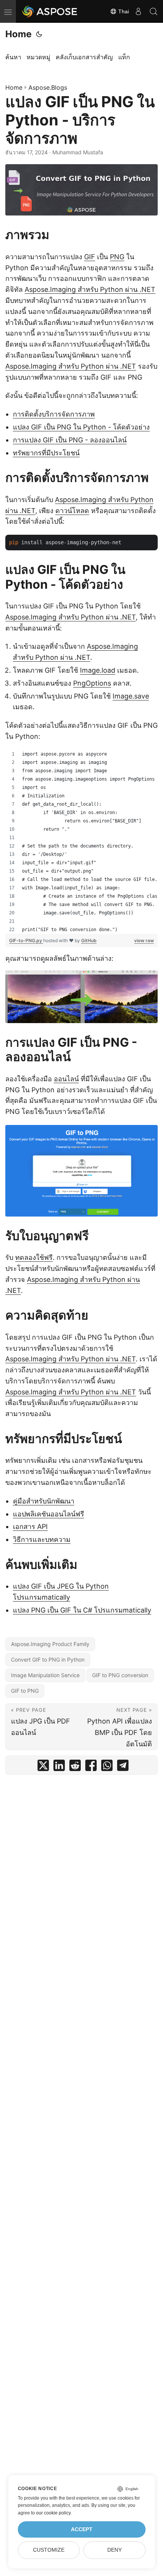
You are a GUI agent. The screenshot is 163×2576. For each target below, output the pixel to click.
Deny (114, 2550)
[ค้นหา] (154, 11)
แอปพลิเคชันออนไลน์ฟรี (49, 1514)
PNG (117, 257)
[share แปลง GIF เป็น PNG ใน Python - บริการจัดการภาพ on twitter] (43, 1767)
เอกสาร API (30, 1526)
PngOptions (92, 683)
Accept (82, 2529)
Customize (49, 2550)
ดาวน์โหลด (72, 511)
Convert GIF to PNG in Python (48, 1660)
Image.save (131, 696)
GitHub (89, 940)
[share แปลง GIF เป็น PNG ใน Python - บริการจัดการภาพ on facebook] (91, 1767)
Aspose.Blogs (48, 87)
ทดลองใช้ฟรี (34, 1257)
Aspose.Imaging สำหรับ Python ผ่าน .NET (90, 289)
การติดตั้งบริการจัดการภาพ (54, 414)
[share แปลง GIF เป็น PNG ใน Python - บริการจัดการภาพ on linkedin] (59, 1767)
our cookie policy (53, 2513)
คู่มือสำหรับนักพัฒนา (44, 1501)
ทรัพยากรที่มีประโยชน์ (46, 453)
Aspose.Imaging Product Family (50, 1644)
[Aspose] (50, 11)
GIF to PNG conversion (120, 1675)
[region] (81, 842)
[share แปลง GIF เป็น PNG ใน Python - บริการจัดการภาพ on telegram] (123, 1767)
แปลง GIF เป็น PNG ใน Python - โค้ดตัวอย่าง (81, 427)
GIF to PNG (25, 1691)
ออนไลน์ (66, 1079)
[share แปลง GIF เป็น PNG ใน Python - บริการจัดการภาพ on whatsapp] (107, 1767)
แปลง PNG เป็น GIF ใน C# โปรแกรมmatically (82, 1610)
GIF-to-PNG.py (26, 940)
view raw (144, 940)
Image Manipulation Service (45, 1675)
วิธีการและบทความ (42, 1539)
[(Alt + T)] (39, 34)
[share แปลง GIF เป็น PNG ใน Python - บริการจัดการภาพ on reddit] (75, 1767)
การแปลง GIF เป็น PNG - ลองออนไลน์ (70, 440)
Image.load (98, 670)
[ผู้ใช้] (138, 11)
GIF (90, 257)
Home (18, 34)
